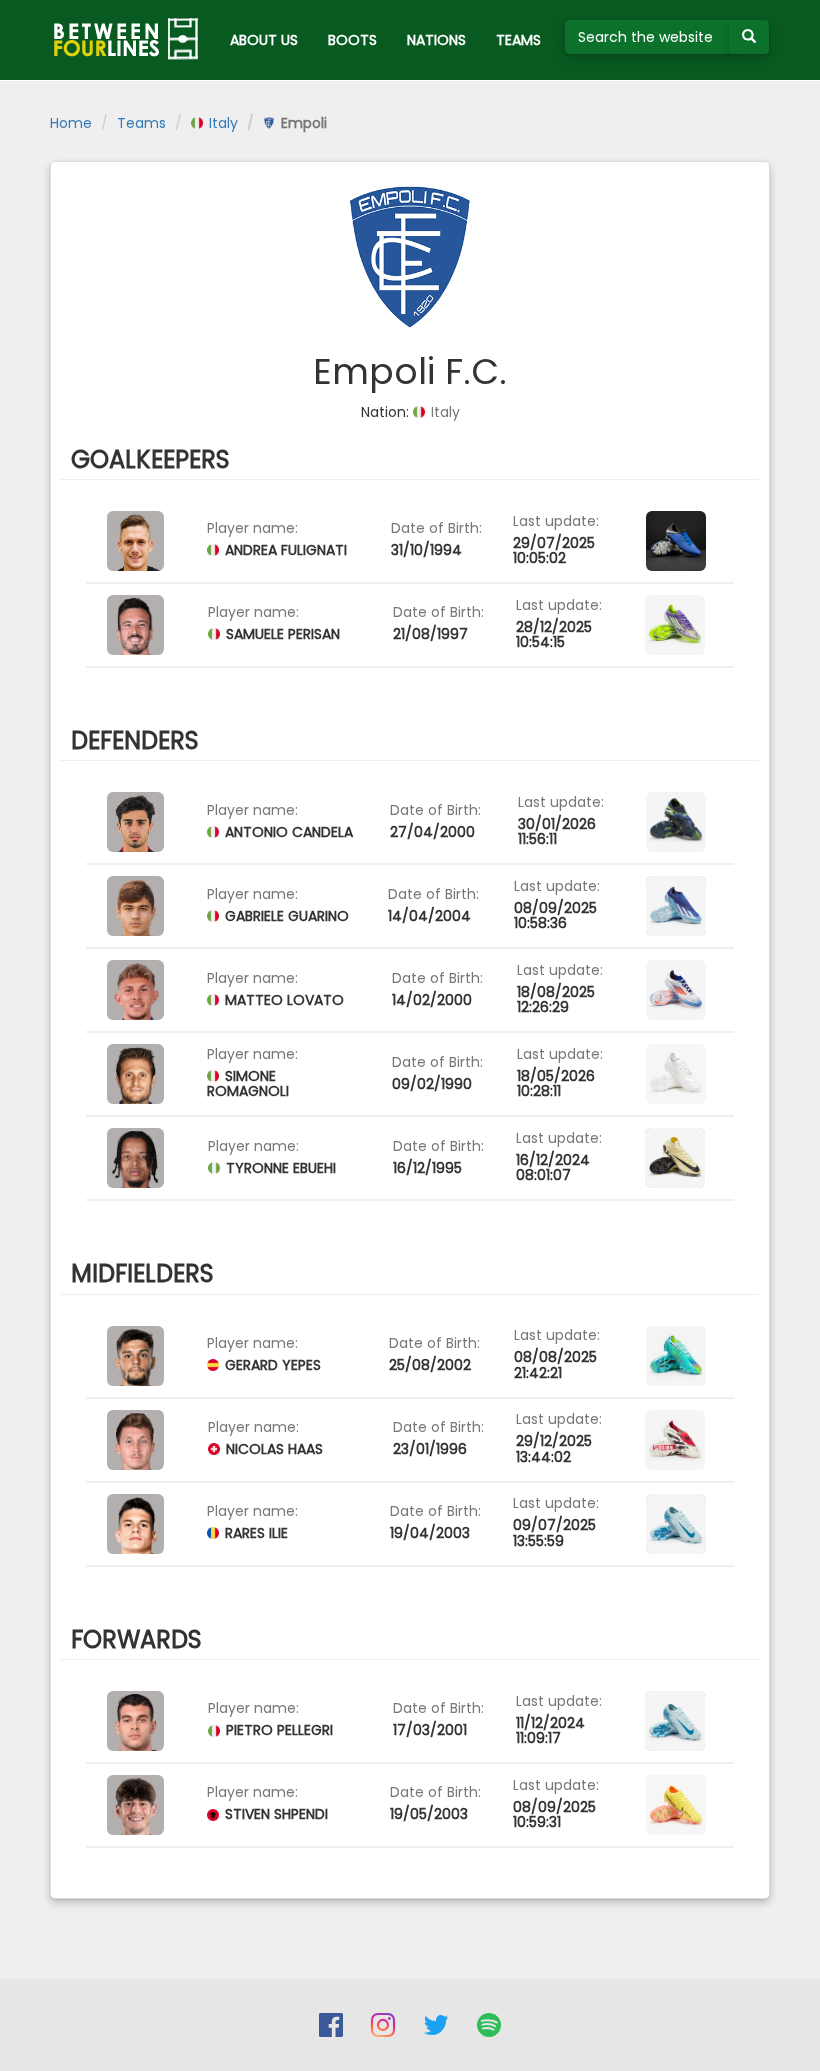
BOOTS (352, 40)
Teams (141, 123)
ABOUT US (264, 40)
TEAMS (518, 40)
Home (71, 123)
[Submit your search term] (749, 37)
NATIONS (436, 40)
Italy (221, 123)
